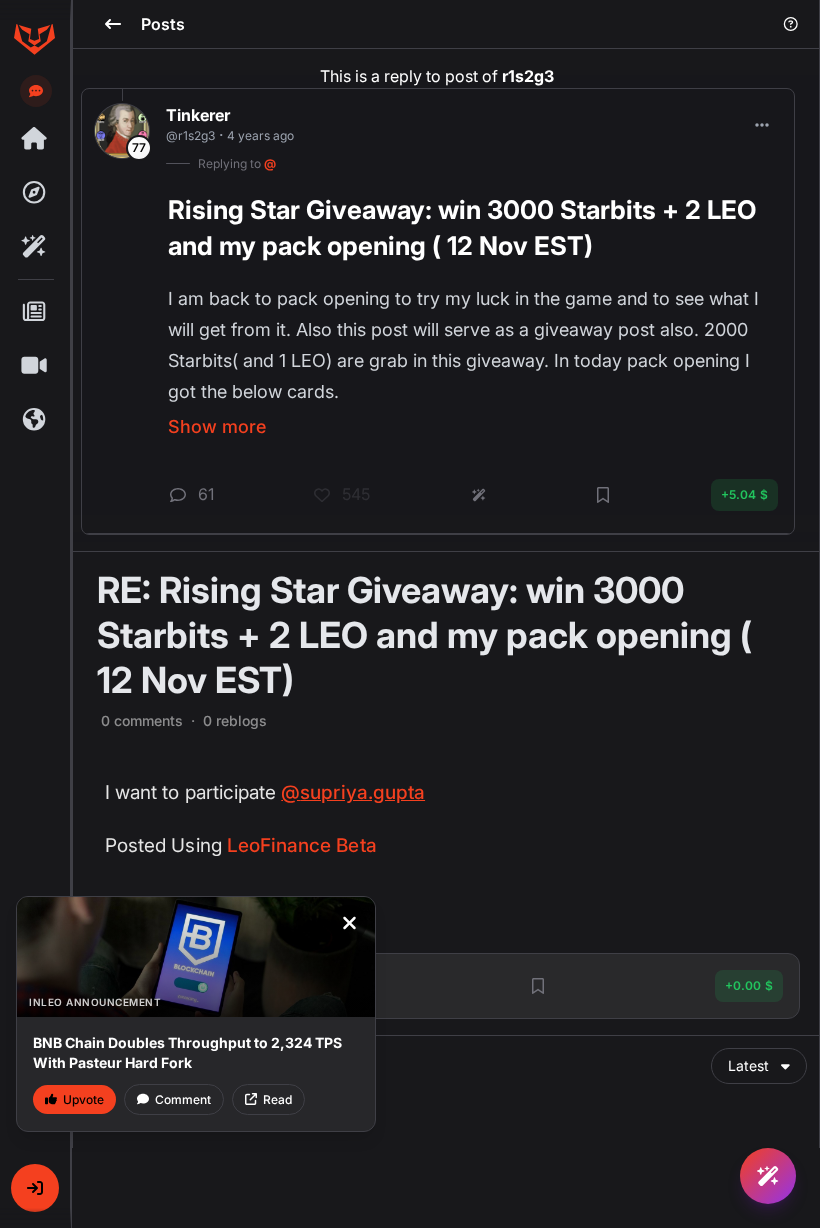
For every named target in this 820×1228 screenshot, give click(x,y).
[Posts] (34, 312)
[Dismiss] (349, 923)
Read (277, 1099)
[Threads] (34, 139)
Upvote (83, 1099)
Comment (183, 1099)
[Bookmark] (538, 986)
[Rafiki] (34, 247)
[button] (35, 1188)
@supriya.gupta (353, 792)
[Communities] (34, 420)
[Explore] (34, 193)
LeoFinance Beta (302, 845)
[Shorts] (34, 366)
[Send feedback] (36, 91)
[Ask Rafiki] (768, 1176)
